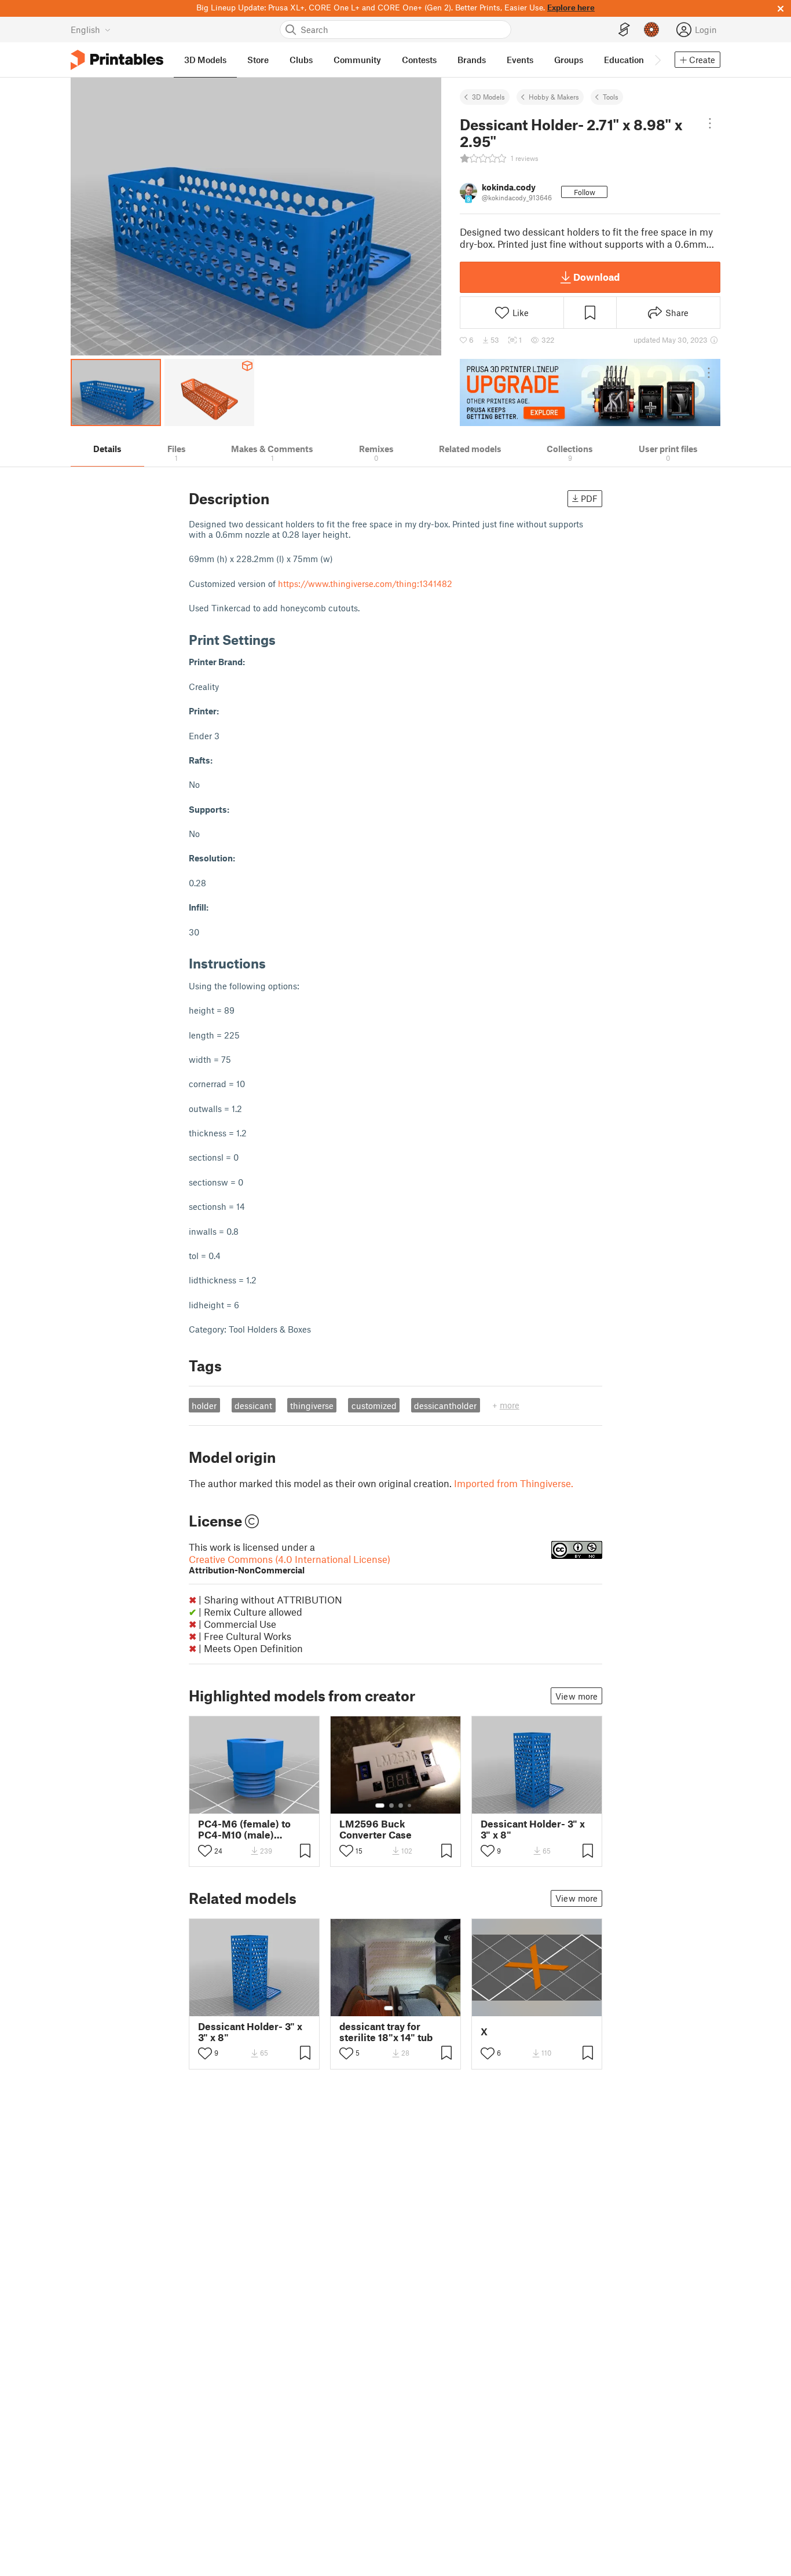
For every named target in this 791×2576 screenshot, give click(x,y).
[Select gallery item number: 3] (401, 1806)
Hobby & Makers (554, 97)
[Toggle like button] (205, 1851)
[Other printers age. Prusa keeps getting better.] (590, 392)
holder (204, 1406)
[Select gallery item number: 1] (380, 1806)
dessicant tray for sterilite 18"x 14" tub (386, 2032)
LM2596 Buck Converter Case (376, 1829)
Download (596, 277)
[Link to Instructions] (274, 963)
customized (374, 1406)
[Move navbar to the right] (657, 60)
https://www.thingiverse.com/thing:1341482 (365, 584)
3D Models (488, 97)
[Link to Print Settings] (284, 639)
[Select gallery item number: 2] (391, 1806)
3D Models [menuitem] (205, 60)
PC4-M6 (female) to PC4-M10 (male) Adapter (244, 1829)
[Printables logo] (117, 60)
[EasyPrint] (624, 30)
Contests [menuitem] (419, 60)
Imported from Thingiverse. (514, 1483)
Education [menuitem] (624, 60)
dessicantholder (445, 1406)
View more (576, 1696)
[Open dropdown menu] (710, 123)
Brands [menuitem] (472, 60)
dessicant (253, 1406)
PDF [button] (589, 498)
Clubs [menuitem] (301, 60)
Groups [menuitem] (569, 60)
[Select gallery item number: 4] (410, 1806)
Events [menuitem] (520, 60)
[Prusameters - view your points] (651, 30)
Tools (611, 97)
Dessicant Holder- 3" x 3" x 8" (533, 1829)
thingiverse (312, 1406)
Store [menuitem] (258, 60)
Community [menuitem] (357, 60)
